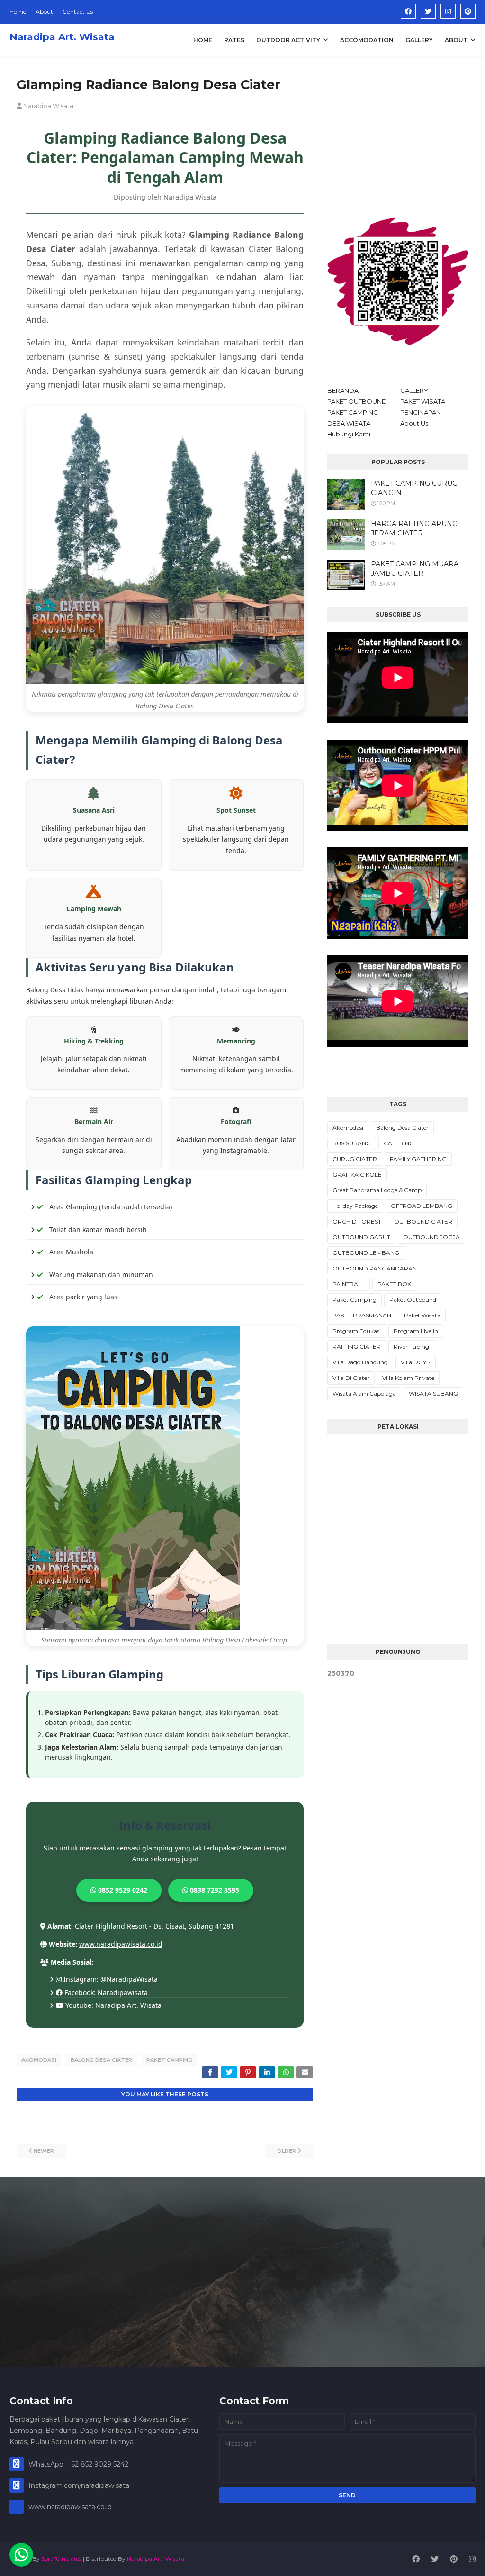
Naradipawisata (123, 1992)
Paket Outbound (413, 1300)
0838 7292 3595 (214, 1890)
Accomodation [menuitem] (367, 40)
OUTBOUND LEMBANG (366, 1253)
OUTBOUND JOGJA (431, 1237)
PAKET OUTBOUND (357, 401)
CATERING (399, 1143)
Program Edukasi (357, 1331)
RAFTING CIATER (357, 1347)
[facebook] (408, 11)
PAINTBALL (349, 1284)
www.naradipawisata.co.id (121, 1944)
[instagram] (448, 11)
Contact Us (78, 12)
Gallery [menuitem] (419, 40)
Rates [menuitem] (234, 40)
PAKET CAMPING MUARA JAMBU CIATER (415, 569)
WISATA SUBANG (433, 1393)
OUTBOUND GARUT (361, 1237)
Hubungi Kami (349, 434)
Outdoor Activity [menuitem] (288, 40)
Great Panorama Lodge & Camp (377, 1190)
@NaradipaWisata (129, 1979)
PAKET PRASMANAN (362, 1315)
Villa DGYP (416, 1362)
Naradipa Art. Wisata (62, 37)
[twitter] (428, 11)
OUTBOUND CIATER (423, 1221)
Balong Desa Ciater (101, 2060)
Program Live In (416, 1331)
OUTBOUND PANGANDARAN (375, 1268)
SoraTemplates (61, 2559)
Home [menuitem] (203, 40)
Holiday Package (355, 1206)
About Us (414, 423)
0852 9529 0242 (122, 1890)
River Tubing (411, 1347)
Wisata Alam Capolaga (364, 1393)
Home (18, 12)
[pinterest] (468, 11)
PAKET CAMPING (353, 412)
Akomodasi (39, 2060)
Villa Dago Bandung (360, 1362)
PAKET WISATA (423, 401)
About (44, 12)
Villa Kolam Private (408, 1378)
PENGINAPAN (421, 412)
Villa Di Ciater (351, 1378)
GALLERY (414, 390)
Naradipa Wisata (48, 106)
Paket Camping (169, 2060)
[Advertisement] (398, 135)
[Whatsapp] (21, 2555)
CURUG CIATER (355, 1159)
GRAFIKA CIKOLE (357, 1175)
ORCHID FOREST (357, 1221)
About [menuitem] (456, 40)
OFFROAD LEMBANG (422, 1206)
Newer (44, 2151)
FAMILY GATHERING (418, 1159)
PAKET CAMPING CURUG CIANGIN (414, 488)
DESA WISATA (349, 423)
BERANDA (343, 390)
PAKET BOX (394, 1284)
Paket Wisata (422, 1315)
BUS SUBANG (352, 1143)
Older (287, 2151)
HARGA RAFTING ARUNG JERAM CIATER (414, 528)
